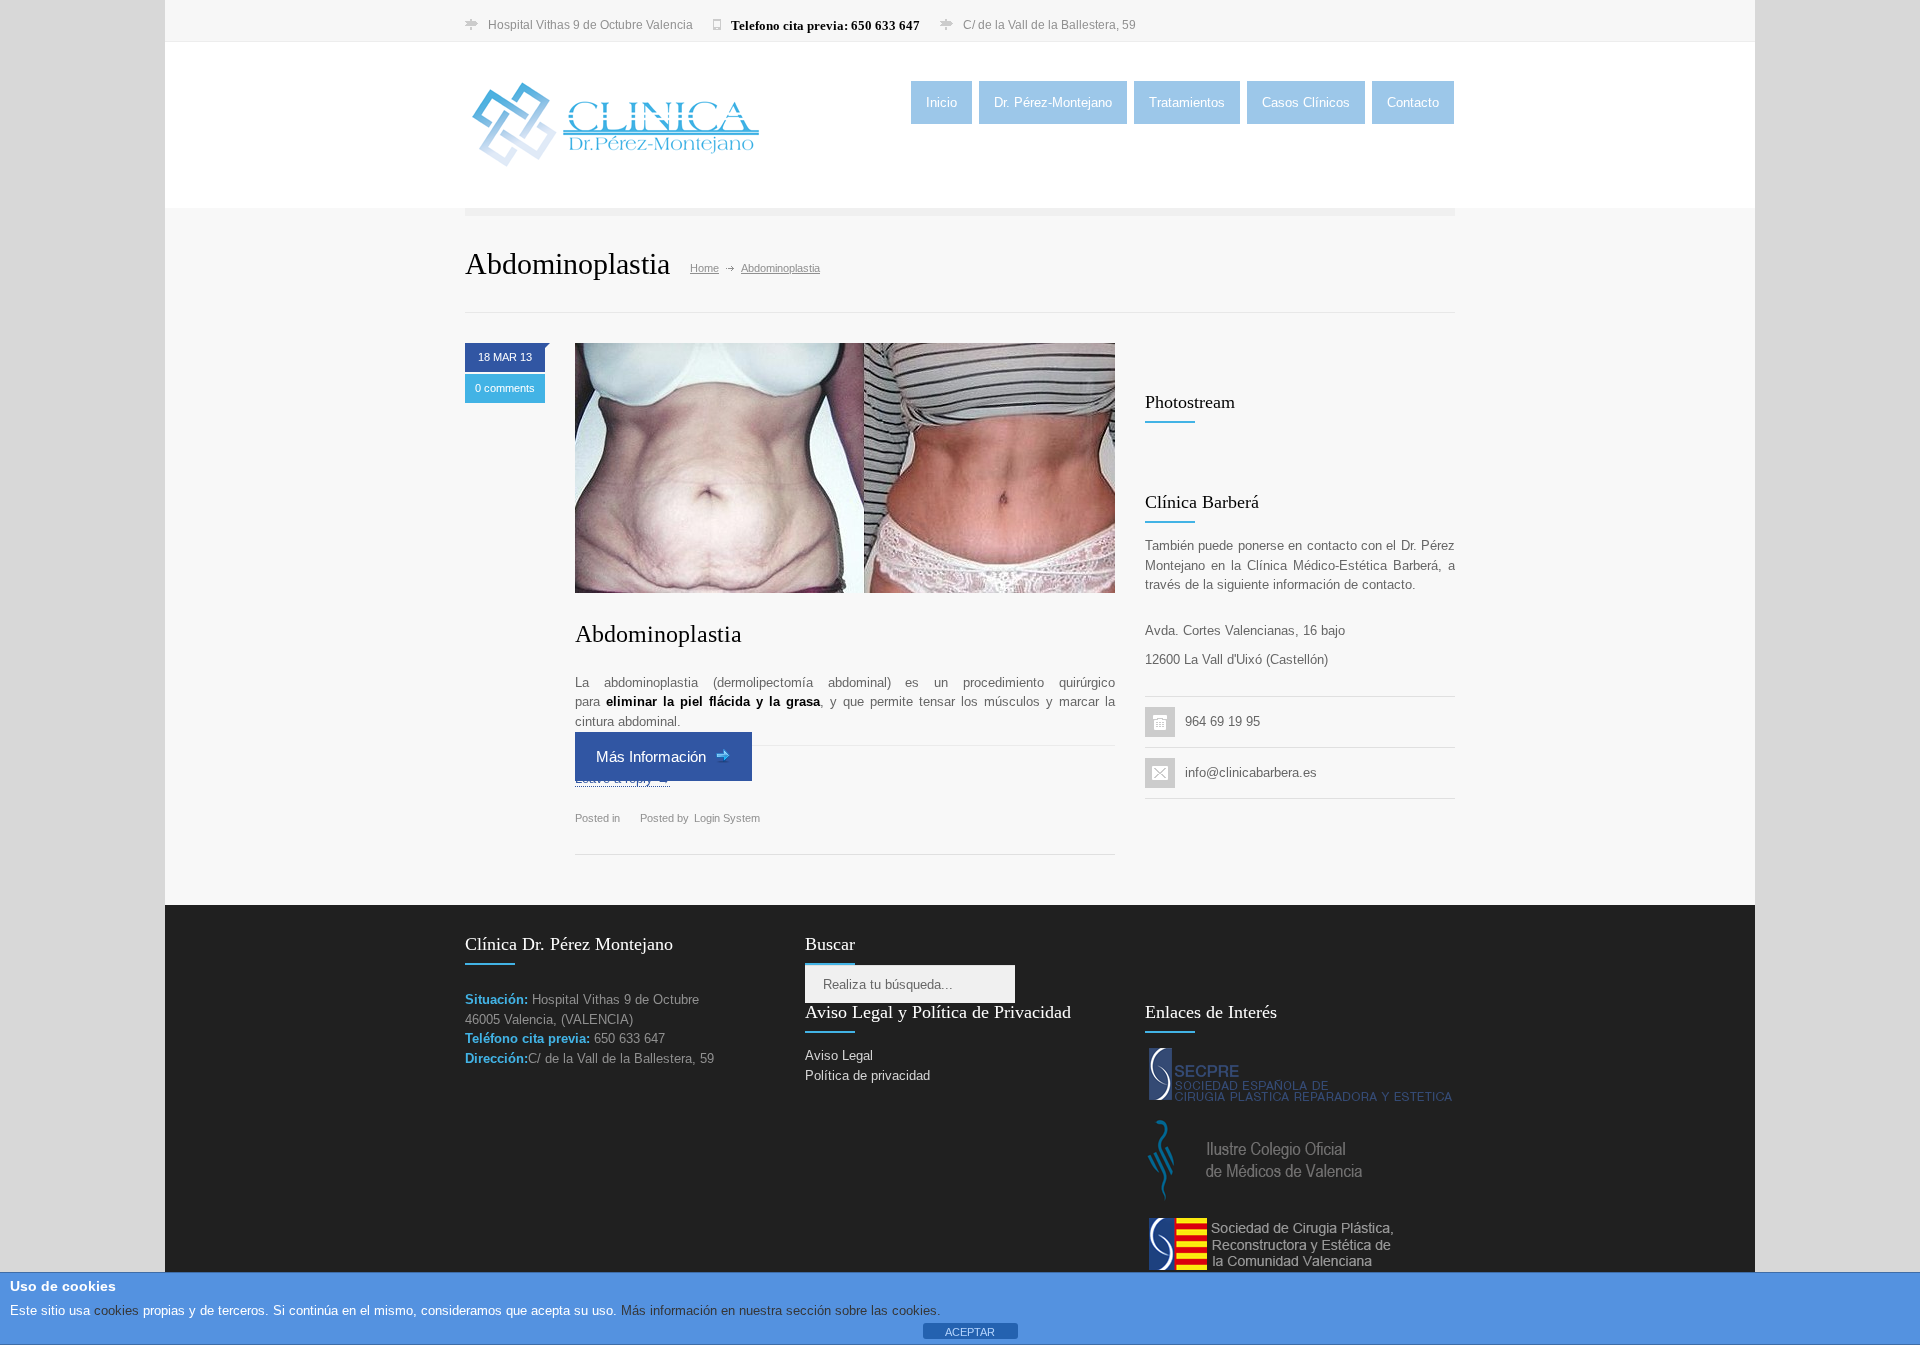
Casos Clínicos (1306, 102)
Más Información (653, 756)
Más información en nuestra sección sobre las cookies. (781, 1310)
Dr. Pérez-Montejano (1053, 102)
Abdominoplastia (658, 634)
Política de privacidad (867, 1075)
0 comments (505, 388)
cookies (114, 1310)
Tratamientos (1187, 102)
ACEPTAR (970, 1332)
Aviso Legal (839, 1055)
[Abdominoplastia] (845, 468)
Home (704, 268)
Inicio (941, 102)
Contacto (1413, 102)
